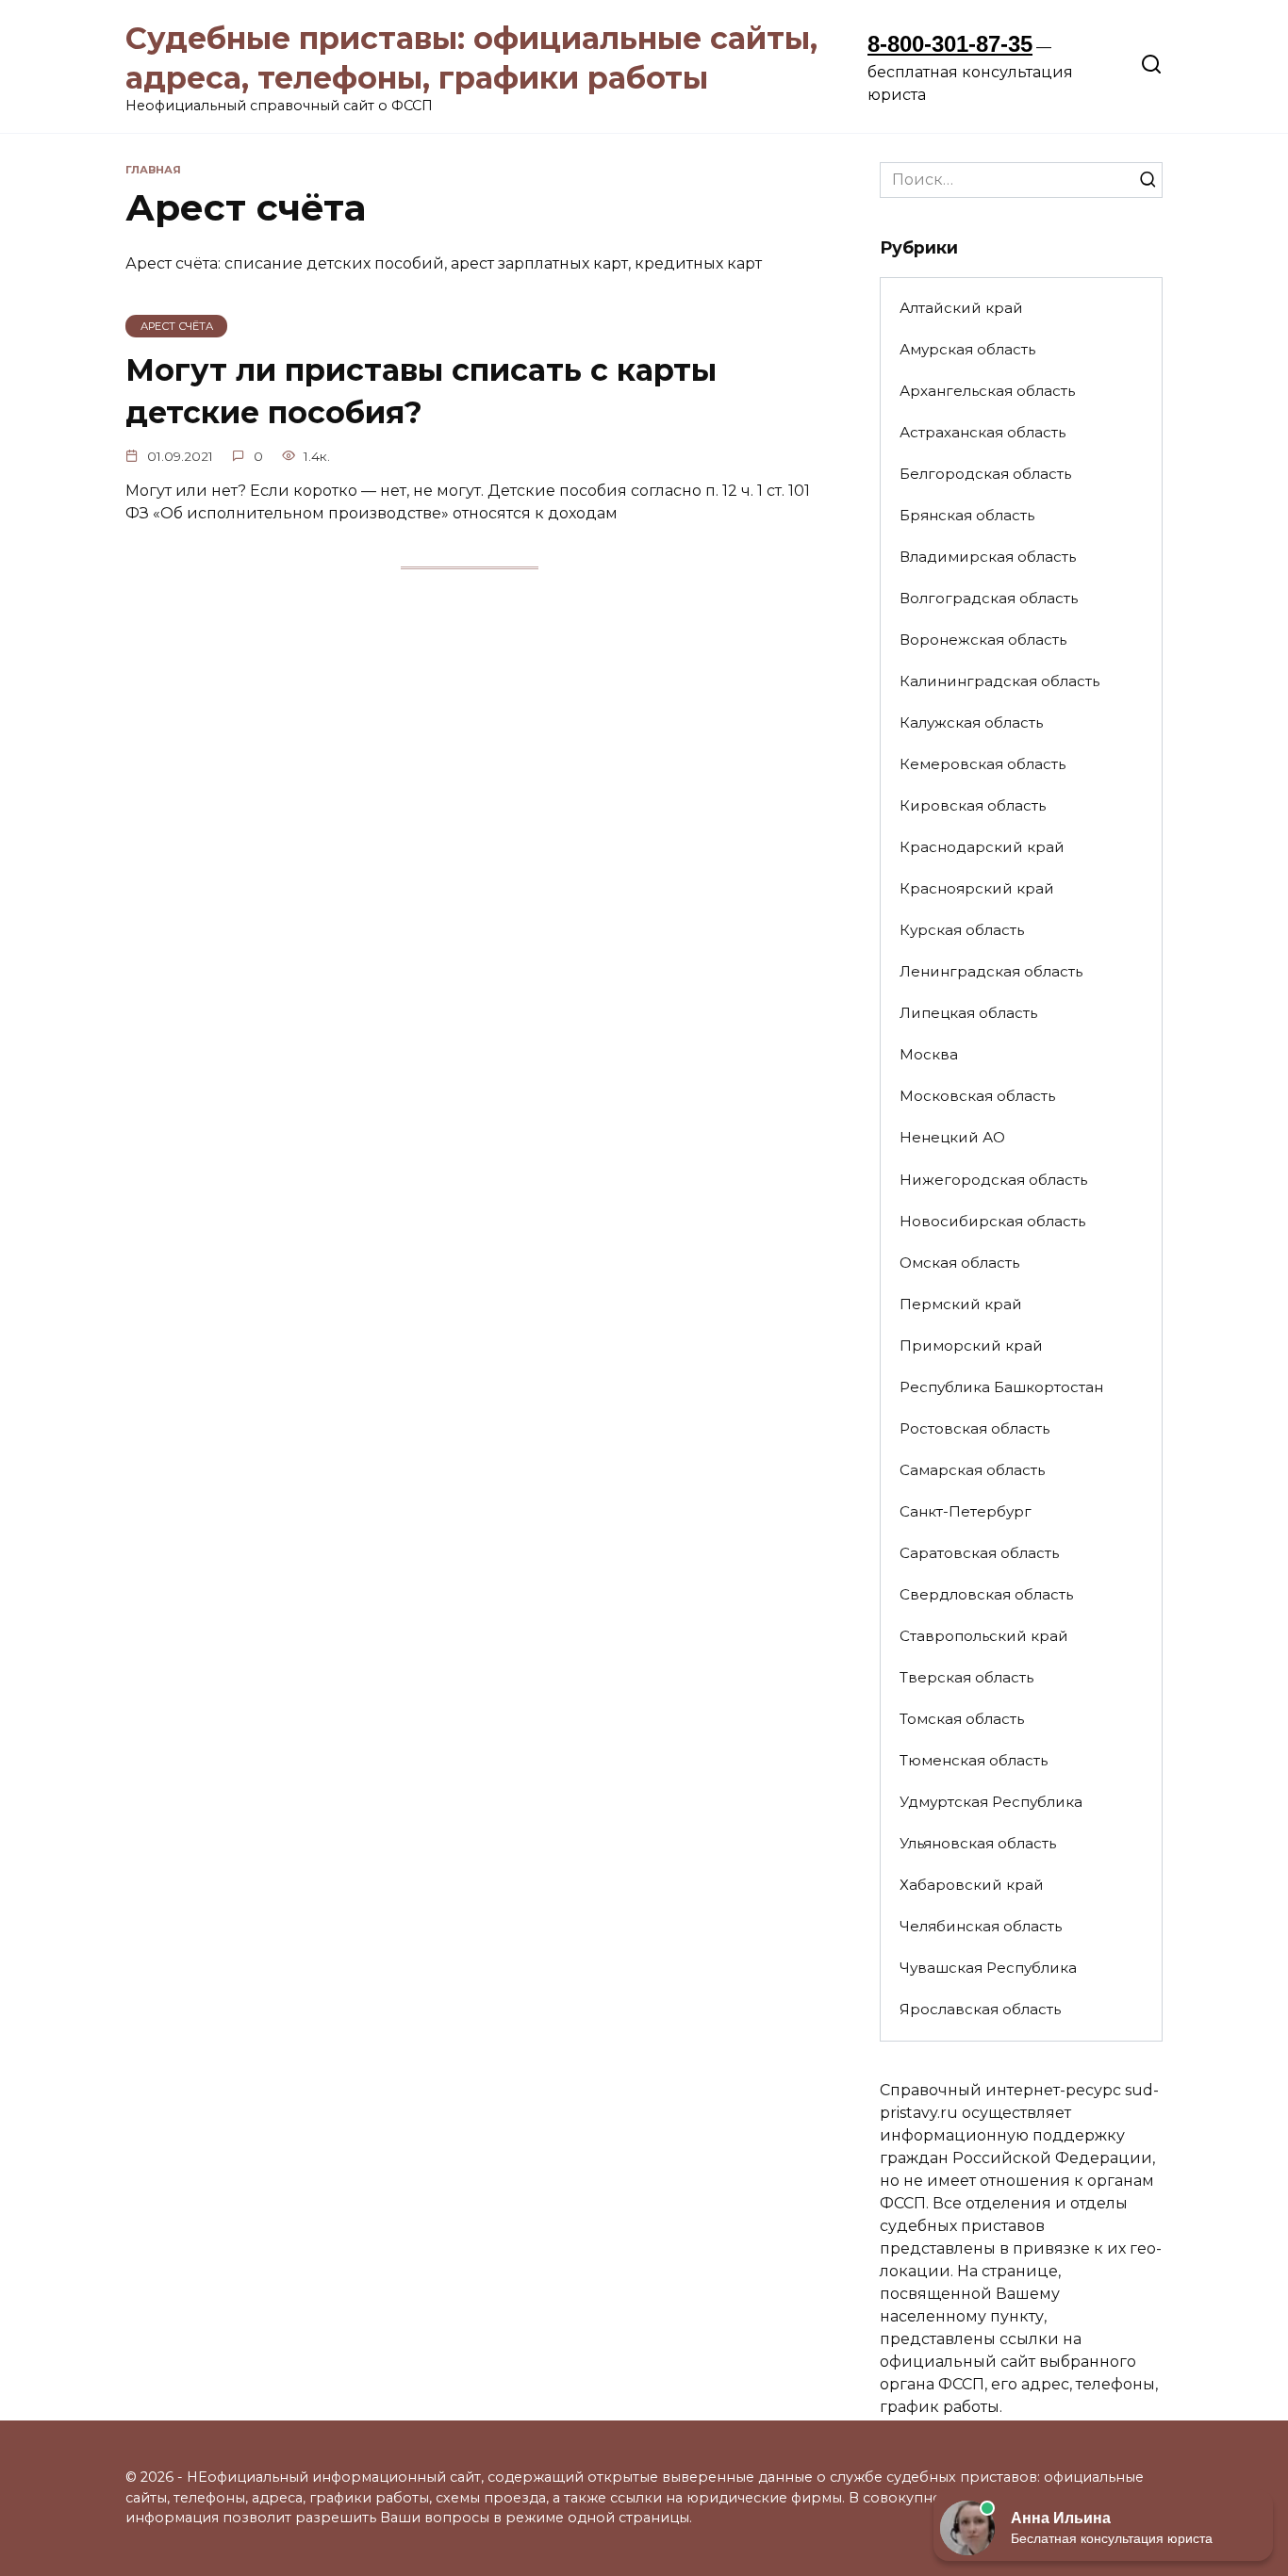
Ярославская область (980, 2009)
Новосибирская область (992, 1221)
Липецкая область (968, 1013)
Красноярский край (977, 888)
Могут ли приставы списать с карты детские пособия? (421, 391)
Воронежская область (983, 640)
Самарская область (972, 1470)
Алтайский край (961, 308)
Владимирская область (988, 557)
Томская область (962, 1719)
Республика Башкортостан (1001, 1387)
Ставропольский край (984, 1636)
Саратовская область (979, 1553)
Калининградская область (999, 681)
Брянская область (967, 515)
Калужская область (971, 722)
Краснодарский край (982, 847)
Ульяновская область (978, 1843)
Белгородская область (985, 474)
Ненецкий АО (952, 1137)
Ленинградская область (991, 971)
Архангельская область (987, 391)
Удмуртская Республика (991, 1802)
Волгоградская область (989, 598)
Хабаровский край (972, 1885)
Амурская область (967, 349)
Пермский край (961, 1304)
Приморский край (971, 1345)
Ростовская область (974, 1428)
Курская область (962, 930)
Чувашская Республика (988, 1968)
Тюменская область (974, 1760)
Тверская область (966, 1677)
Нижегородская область (993, 1180)
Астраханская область (983, 432)
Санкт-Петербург (966, 1511)
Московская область (977, 1096)
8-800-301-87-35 (950, 44)
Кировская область (973, 805)
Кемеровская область (983, 764)
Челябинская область (981, 1926)
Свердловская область (986, 1594)
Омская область (959, 1263)
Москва (929, 1054)
